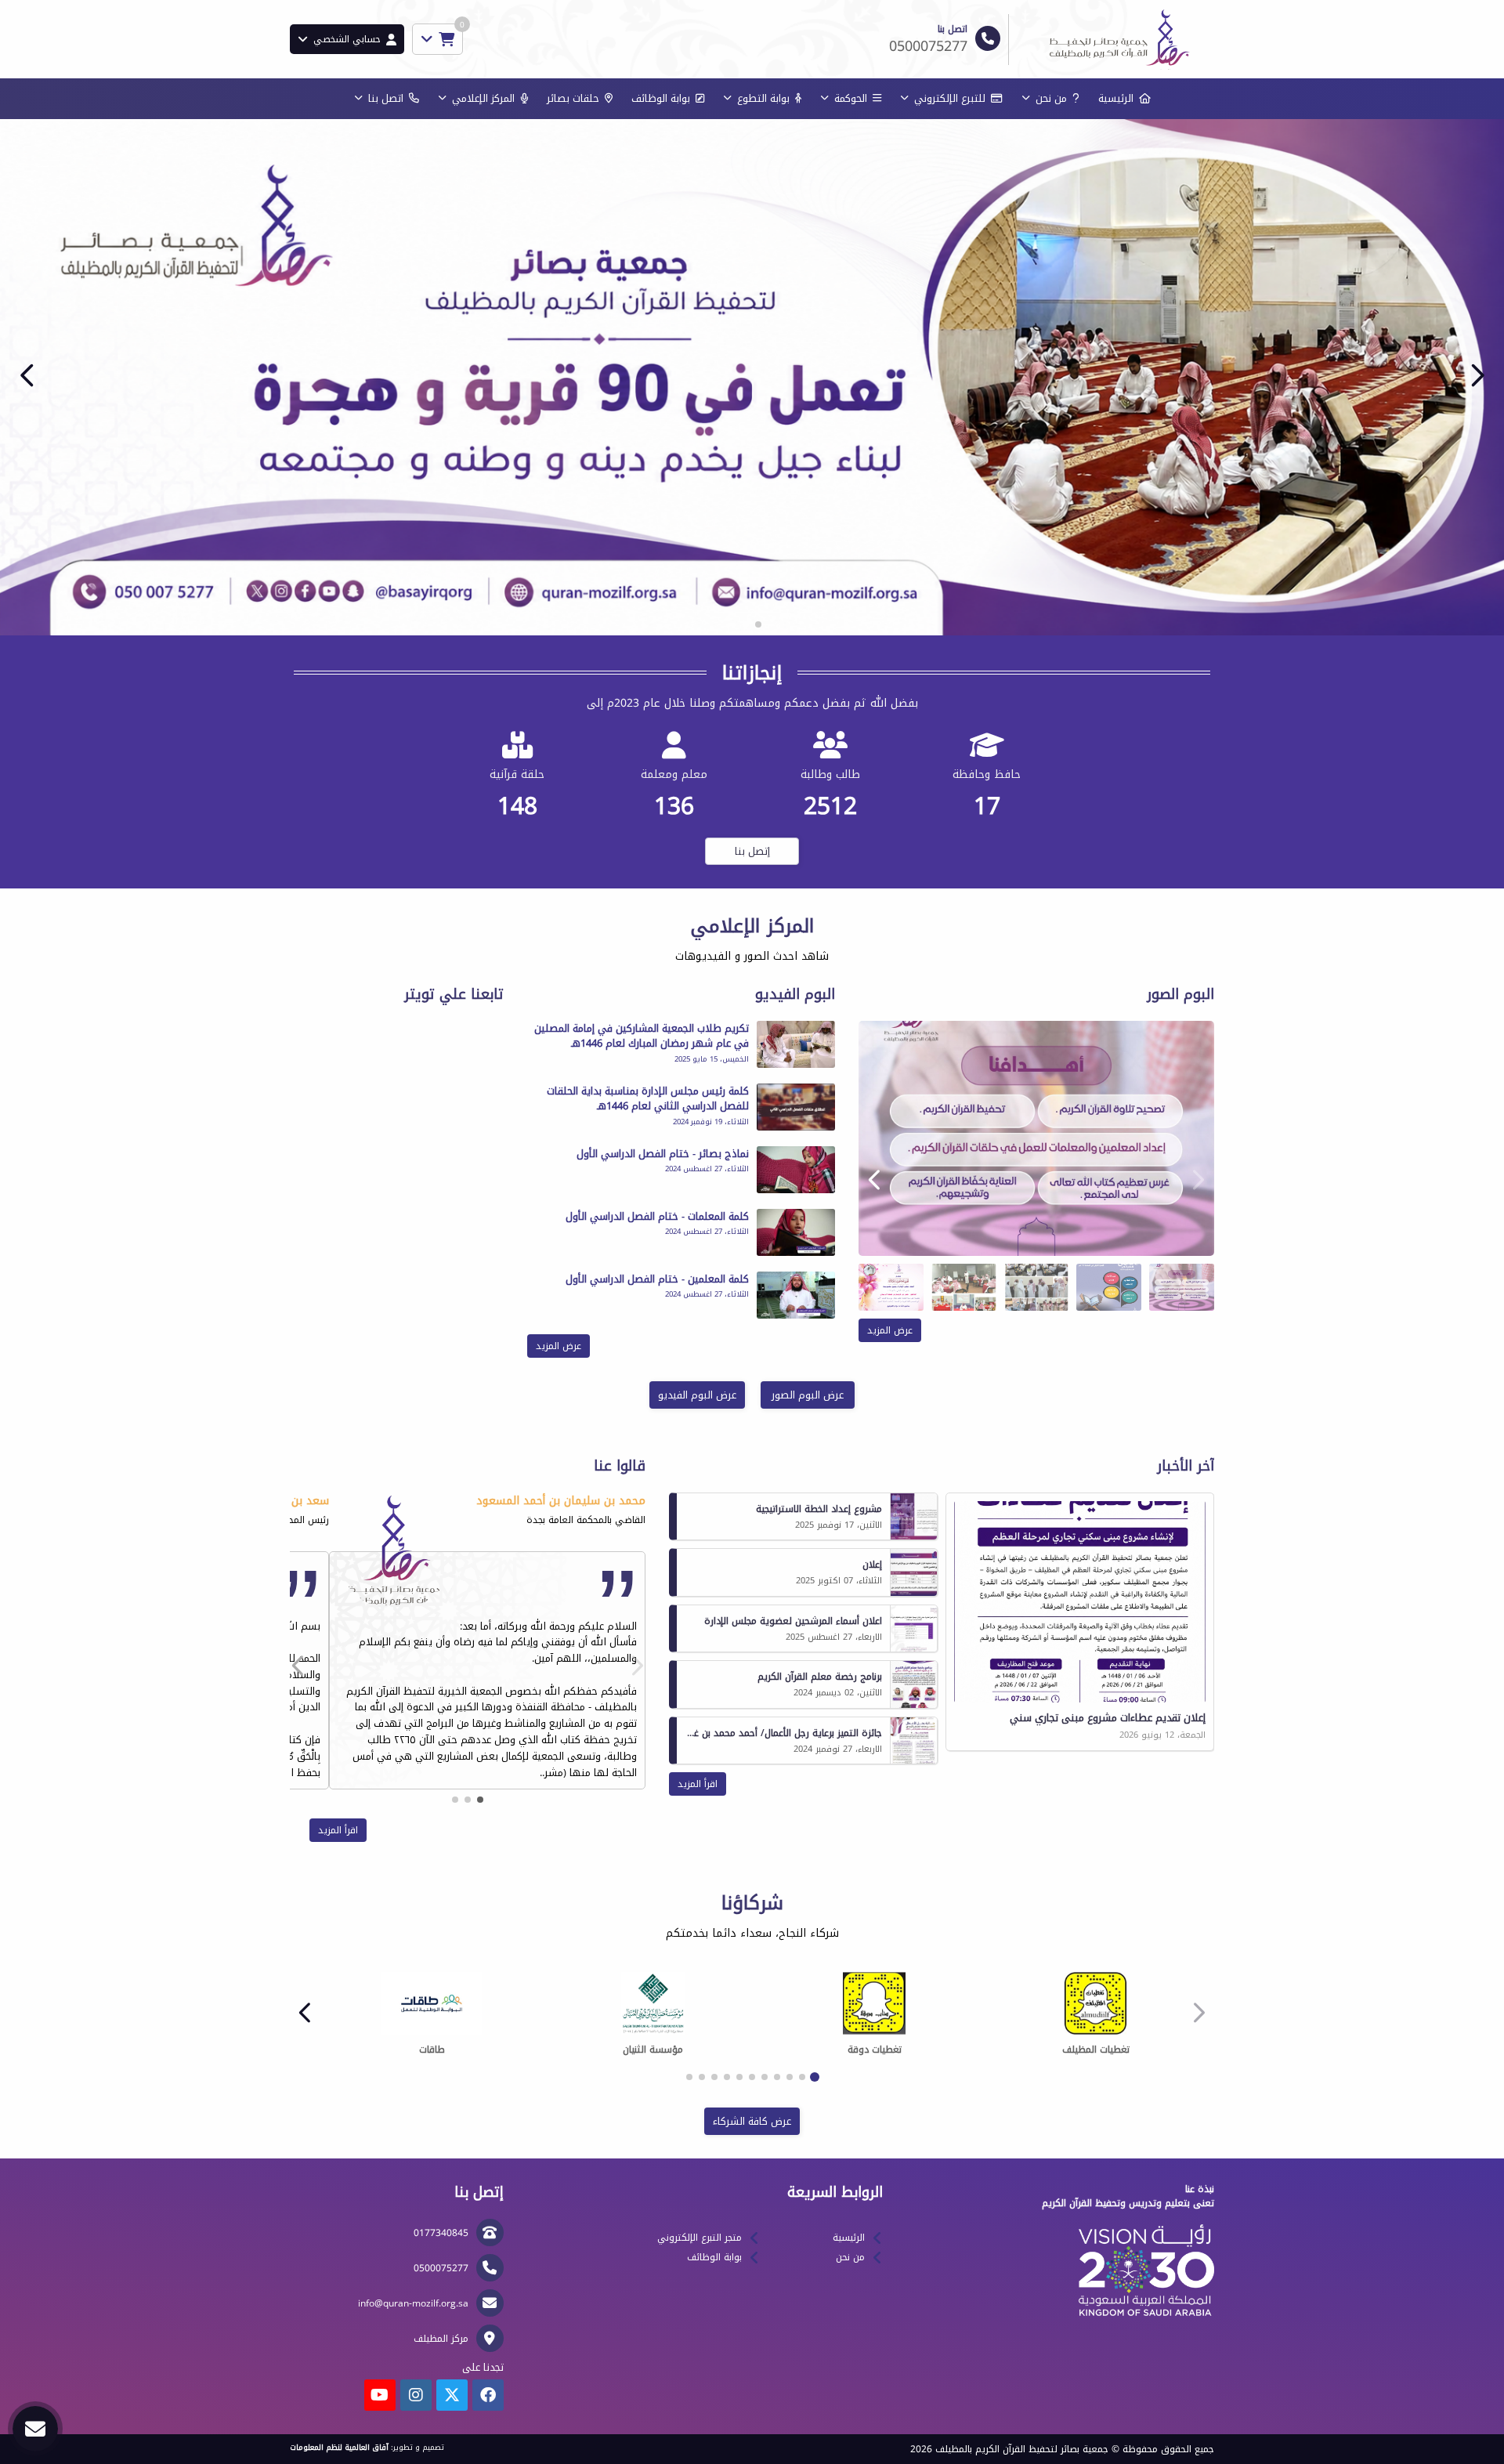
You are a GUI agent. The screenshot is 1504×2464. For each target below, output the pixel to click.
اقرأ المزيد (698, 1784)
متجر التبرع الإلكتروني (700, 2238)
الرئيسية (1116, 98)
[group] (1036, 1138)
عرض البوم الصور (808, 1395)
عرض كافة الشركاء (752, 2121)
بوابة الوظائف (661, 98)
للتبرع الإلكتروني (950, 98)
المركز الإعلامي (483, 98)
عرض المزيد (890, 1330)
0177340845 (441, 2233)
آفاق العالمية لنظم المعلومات (339, 2448)
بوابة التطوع (763, 98)
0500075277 (441, 2268)
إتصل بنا (752, 851)
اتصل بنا (386, 98)
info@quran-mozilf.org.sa (413, 2303)
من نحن (1051, 98)
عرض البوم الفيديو (697, 1395)
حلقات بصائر (573, 98)
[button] (27, 375)
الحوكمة (851, 98)
